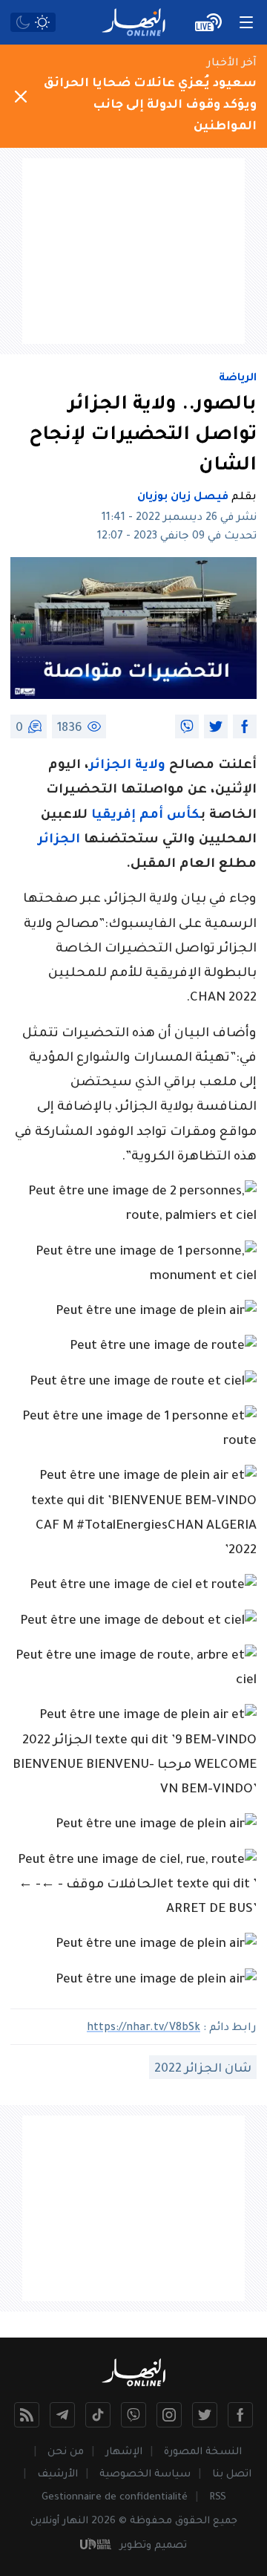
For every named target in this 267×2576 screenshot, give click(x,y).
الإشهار (124, 2452)
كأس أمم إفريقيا (146, 816)
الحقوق (192, 2521)
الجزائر (59, 840)
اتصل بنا (232, 2475)
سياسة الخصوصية (145, 2475)
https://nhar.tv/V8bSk (144, 2029)
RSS (218, 2498)
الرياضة (238, 379)
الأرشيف (57, 2475)
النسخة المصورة (203, 2452)
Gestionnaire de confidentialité (115, 2498)
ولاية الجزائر (127, 766)
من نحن (66, 2452)
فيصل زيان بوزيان (183, 498)
